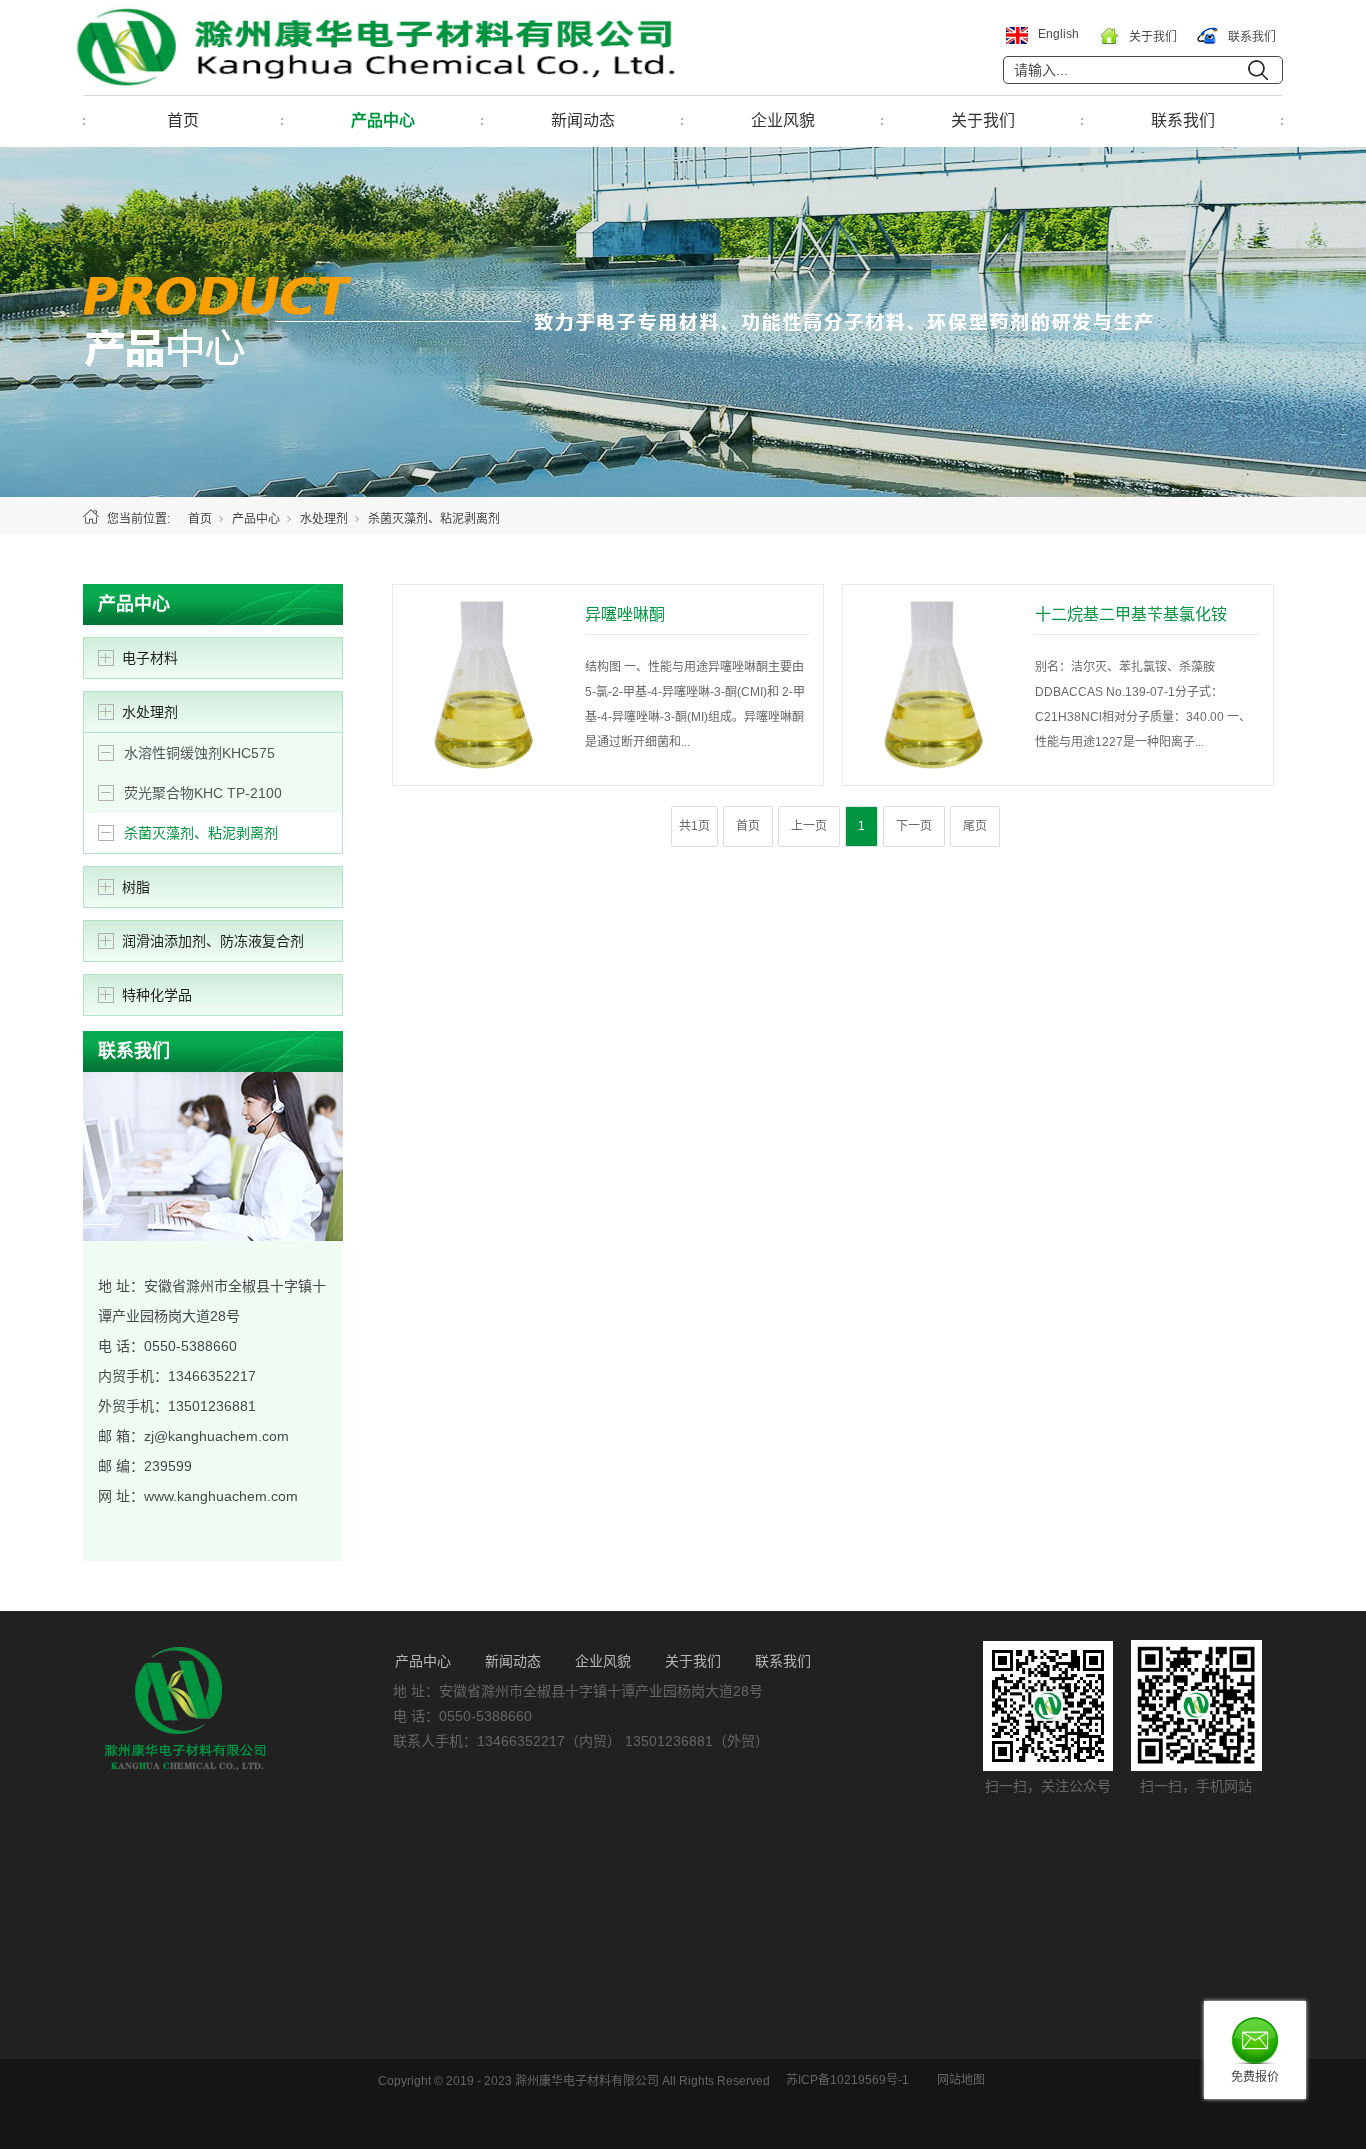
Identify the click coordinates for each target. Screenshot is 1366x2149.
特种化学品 (157, 995)
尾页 (975, 826)
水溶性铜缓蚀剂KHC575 (199, 753)
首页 (183, 120)
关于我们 (983, 120)
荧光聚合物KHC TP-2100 (203, 793)
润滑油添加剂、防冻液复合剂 (213, 941)
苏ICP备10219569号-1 (847, 2080)
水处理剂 (324, 519)
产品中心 (383, 120)
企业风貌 (783, 120)
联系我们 (1183, 120)
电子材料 (150, 658)
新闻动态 (583, 120)
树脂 (136, 887)
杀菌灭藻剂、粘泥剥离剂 (201, 833)
